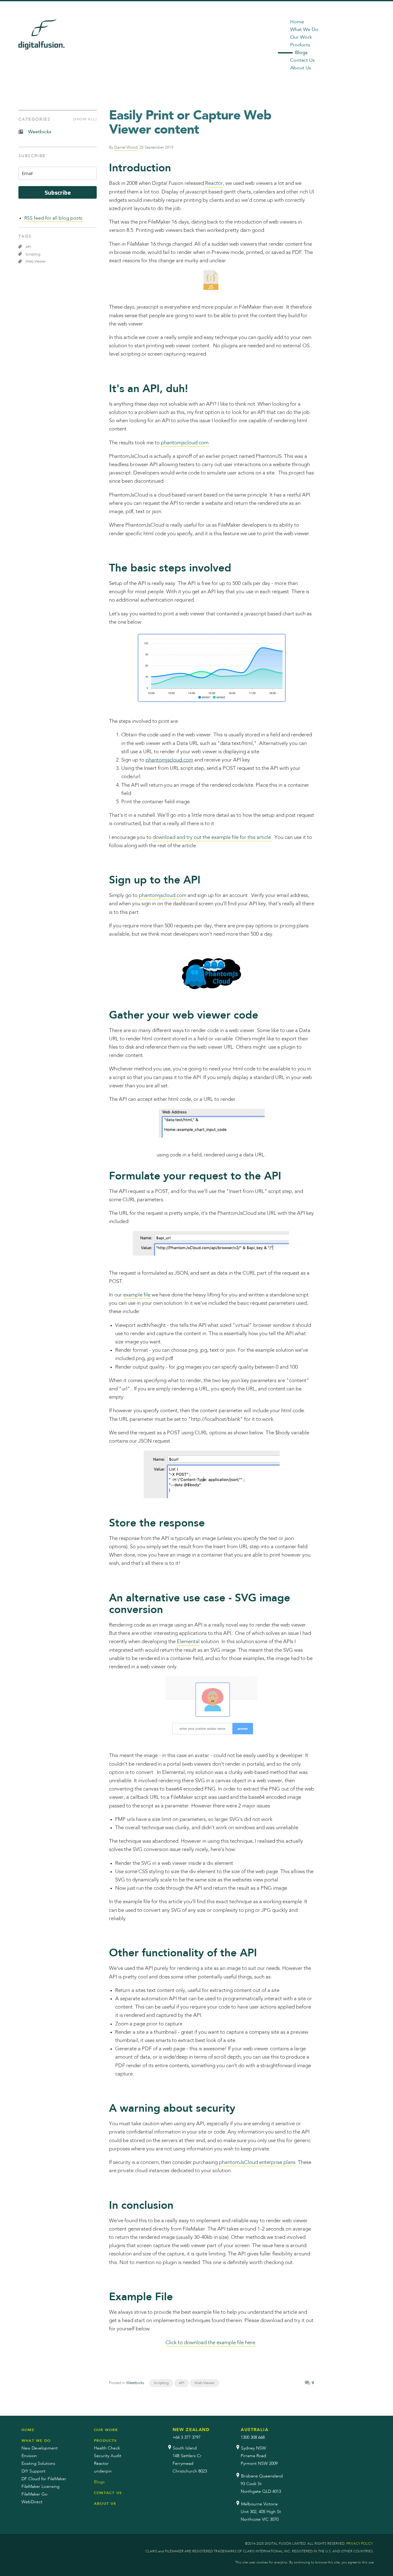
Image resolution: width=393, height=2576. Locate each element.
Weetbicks (135, 2383)
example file (137, 1295)
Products (300, 45)
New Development (40, 2448)
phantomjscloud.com (169, 760)
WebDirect (32, 2502)
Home (297, 22)
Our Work (301, 37)
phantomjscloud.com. (185, 443)
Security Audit (108, 2456)
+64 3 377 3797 (187, 2438)
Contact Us (302, 60)
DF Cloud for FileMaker (44, 2479)
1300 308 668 (253, 2438)
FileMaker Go (34, 2494)
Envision (29, 2456)
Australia (255, 2430)
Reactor (214, 183)
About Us (301, 68)
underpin (103, 2471)
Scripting (161, 2383)
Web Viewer (204, 2383)
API (181, 2383)
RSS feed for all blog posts (53, 218)
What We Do (304, 30)
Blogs (301, 53)
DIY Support (33, 2471)
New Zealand (191, 2430)
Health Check (107, 2448)
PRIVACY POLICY (360, 2544)
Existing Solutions (38, 2464)
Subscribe (58, 192)
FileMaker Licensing (41, 2487)
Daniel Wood (126, 148)
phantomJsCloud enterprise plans (257, 2163)
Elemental (188, 1642)
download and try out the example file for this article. (212, 838)
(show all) (85, 119)
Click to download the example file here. (211, 2343)
